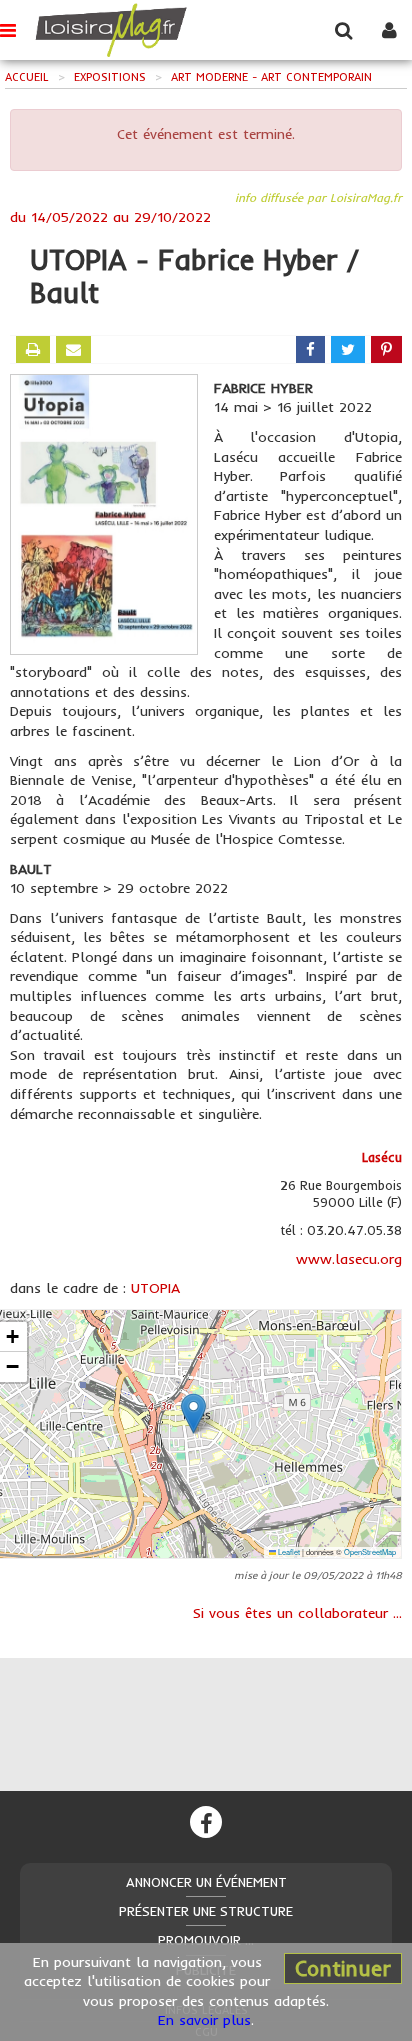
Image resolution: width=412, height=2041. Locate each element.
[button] (193, 1413)
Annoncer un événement (206, 1882)
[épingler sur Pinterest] (386, 349)
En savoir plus (204, 2020)
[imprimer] (33, 349)
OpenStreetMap (370, 1551)
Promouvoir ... (206, 1940)
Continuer (343, 1968)
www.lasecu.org (349, 1259)
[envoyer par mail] (73, 349)
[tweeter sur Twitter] (348, 349)
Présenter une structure (206, 1911)
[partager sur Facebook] (310, 349)
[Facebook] (206, 1822)
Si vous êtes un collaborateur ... (297, 1613)
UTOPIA (155, 1288)
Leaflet (288, 1551)
